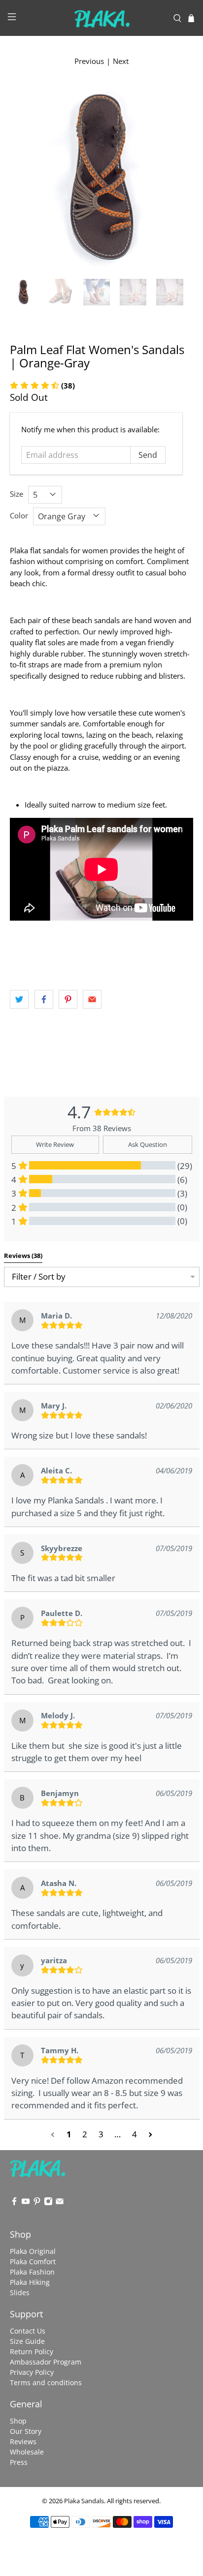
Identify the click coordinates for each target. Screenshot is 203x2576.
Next (121, 61)
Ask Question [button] (148, 1144)
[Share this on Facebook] (44, 999)
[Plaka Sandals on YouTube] (26, 2203)
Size (17, 494)
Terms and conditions (46, 2382)
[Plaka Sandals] (101, 18)
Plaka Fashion (32, 2272)
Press (19, 2462)
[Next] (177, 178)
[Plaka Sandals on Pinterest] (37, 2203)
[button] (54, 2135)
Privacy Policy (32, 2372)
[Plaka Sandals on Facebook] (14, 2203)
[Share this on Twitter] (19, 999)
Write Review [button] (55, 1144)
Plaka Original (33, 2251)
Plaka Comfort (33, 2261)
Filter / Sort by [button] (39, 1277)
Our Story (26, 2431)
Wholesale (27, 2452)
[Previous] (26, 178)
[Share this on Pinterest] (68, 999)
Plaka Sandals (84, 2501)
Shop (18, 2421)
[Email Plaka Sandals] (60, 2203)
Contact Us (28, 2331)
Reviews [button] (23, 1256)
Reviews (23, 2441)
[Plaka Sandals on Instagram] (48, 2203)
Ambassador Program (46, 2362)
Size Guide (27, 2341)
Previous (89, 61)
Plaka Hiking (30, 2282)
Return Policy (32, 2351)
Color (19, 515)
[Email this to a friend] (92, 999)
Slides (20, 2292)
